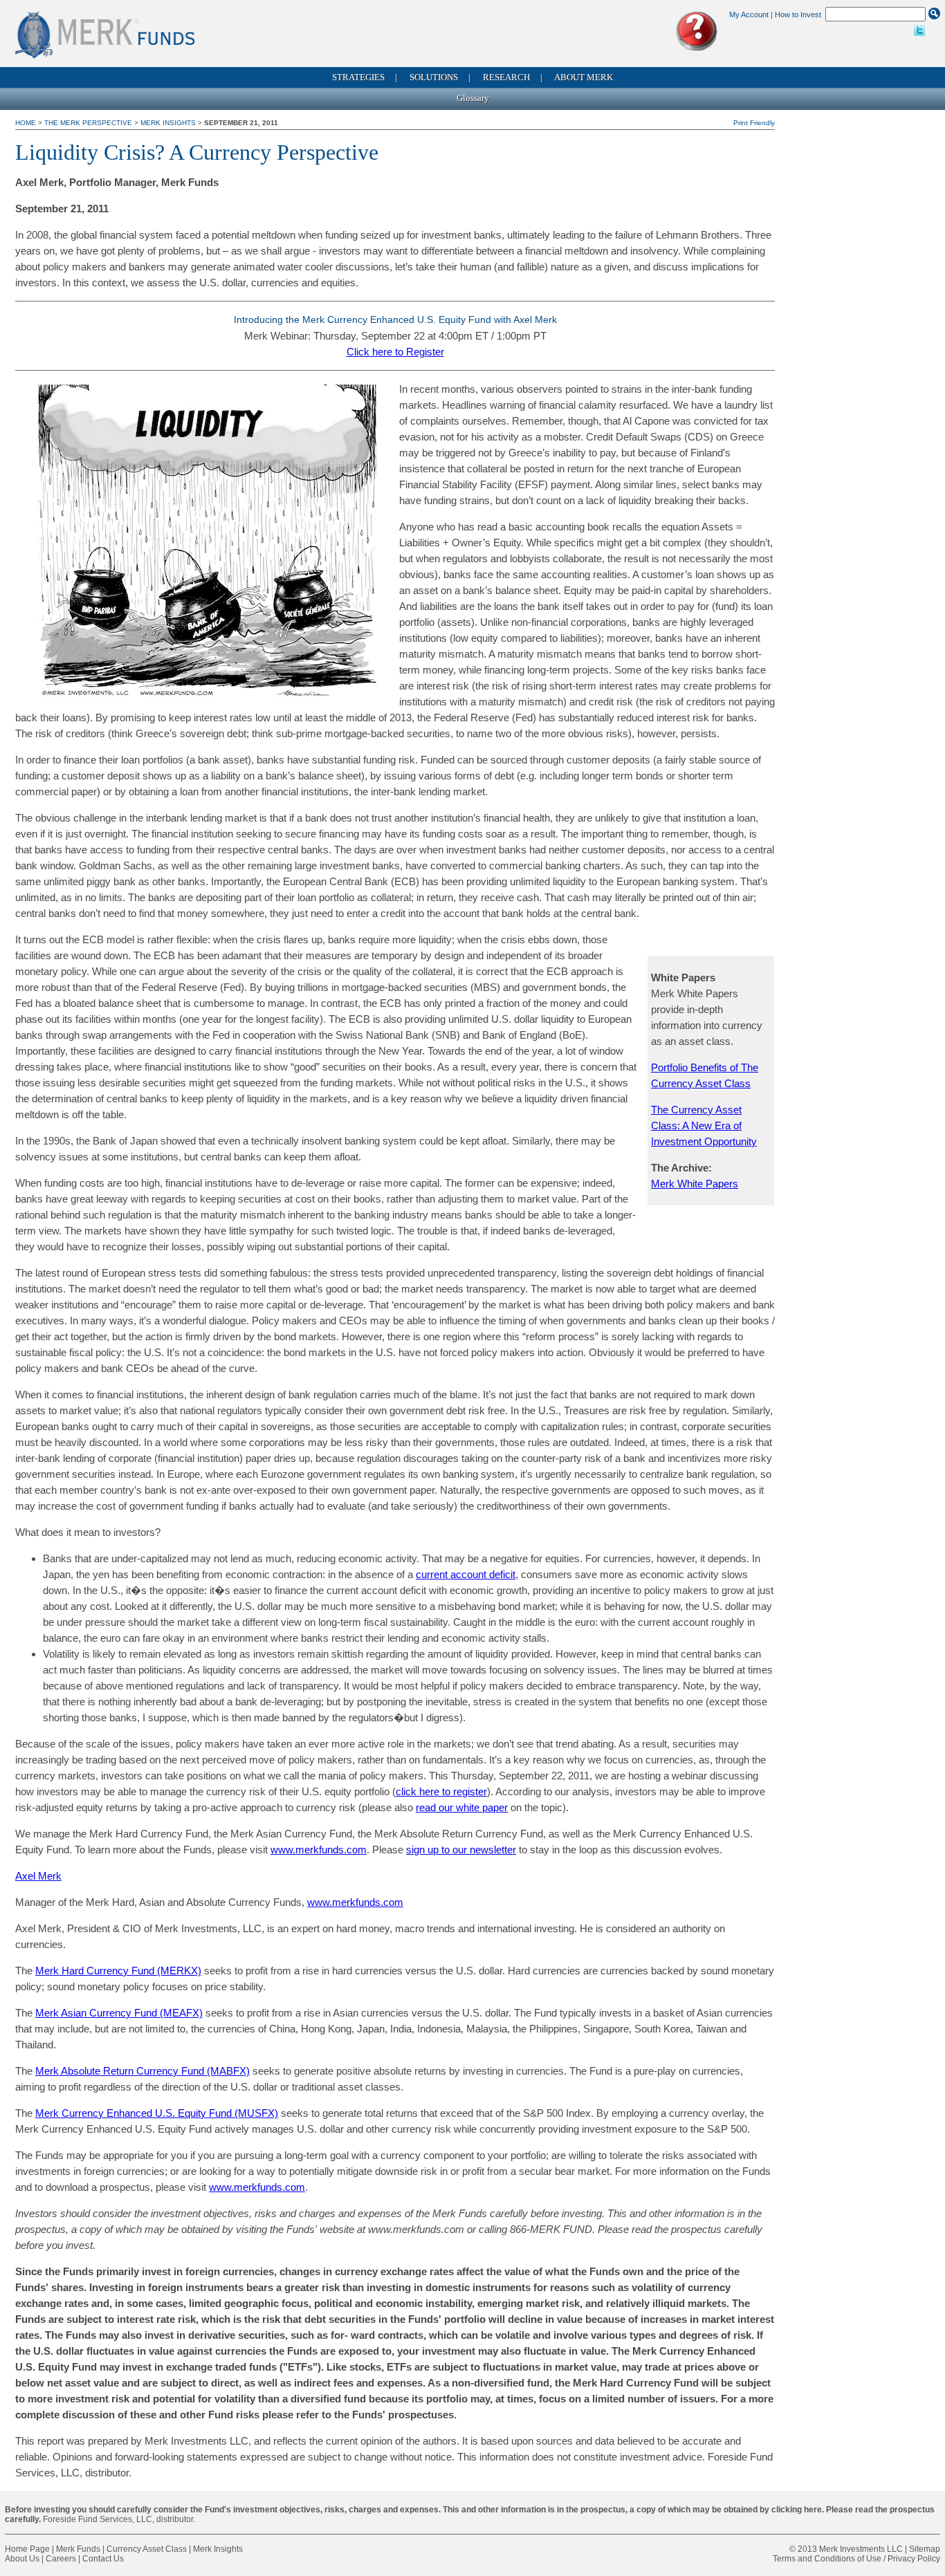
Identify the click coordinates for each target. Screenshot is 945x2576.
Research (506, 77)
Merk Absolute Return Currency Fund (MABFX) (143, 2071)
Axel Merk (38, 1876)
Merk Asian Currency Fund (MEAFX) (119, 2013)
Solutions (434, 77)
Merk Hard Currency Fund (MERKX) (118, 1971)
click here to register (441, 1791)
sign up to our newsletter (461, 1850)
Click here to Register (395, 352)
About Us (22, 2559)
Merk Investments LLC (861, 2549)
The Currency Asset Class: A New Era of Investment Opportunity (704, 1125)
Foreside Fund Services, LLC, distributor (118, 2519)
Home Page (27, 2549)
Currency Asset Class (147, 2549)
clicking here (797, 2510)
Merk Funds (78, 2549)
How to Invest (798, 15)
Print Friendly (754, 123)
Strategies (358, 77)
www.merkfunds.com (319, 1850)
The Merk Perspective (88, 123)
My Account (749, 15)
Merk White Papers (695, 1184)
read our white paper (462, 1807)
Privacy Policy (914, 2559)
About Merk (584, 77)
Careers (61, 2559)
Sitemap (925, 2549)
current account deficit (466, 1574)
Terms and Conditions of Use (827, 2559)
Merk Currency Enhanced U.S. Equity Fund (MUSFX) (157, 2113)
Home (27, 123)
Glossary (473, 98)
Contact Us (103, 2559)
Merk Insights (168, 123)
